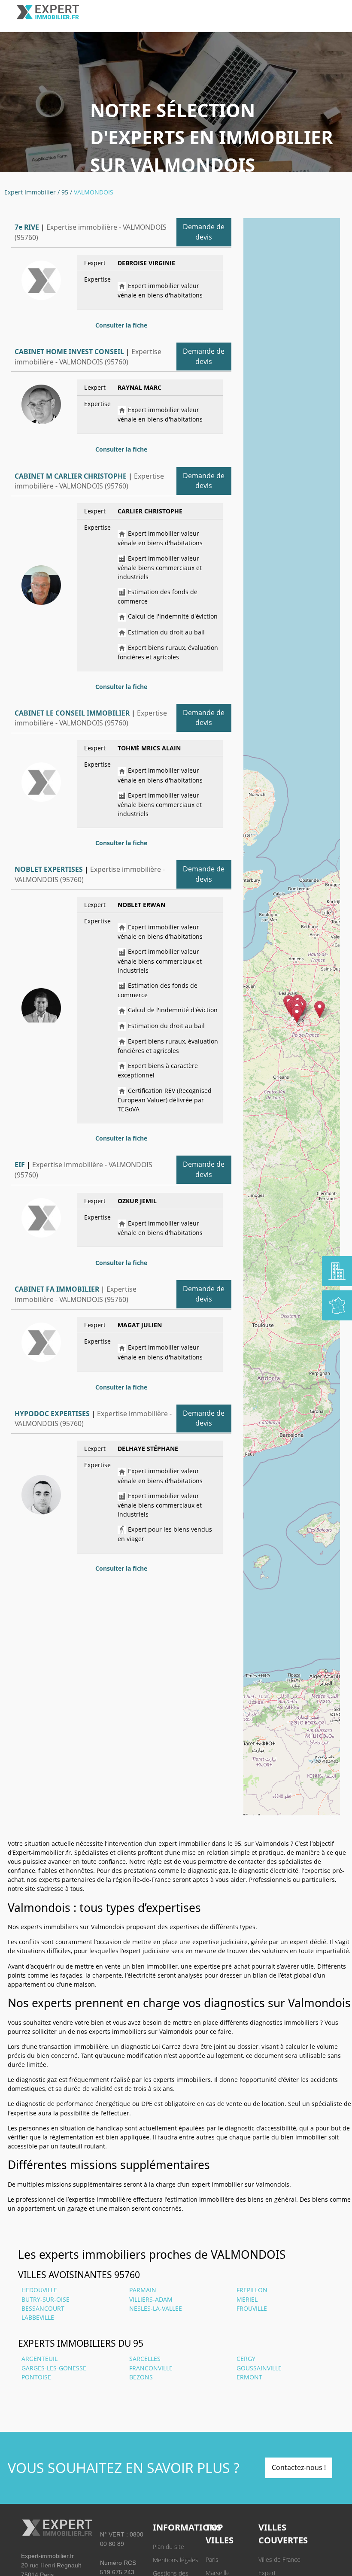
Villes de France (279, 2559)
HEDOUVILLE (39, 2290)
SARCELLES (145, 2359)
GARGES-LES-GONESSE (54, 2368)
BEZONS (141, 2377)
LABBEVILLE (38, 2317)
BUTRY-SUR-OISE (46, 2299)
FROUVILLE (252, 2308)
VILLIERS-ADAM (151, 2299)
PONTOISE (36, 2377)
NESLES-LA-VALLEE (156, 2308)
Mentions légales (176, 2560)
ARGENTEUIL (39, 2359)
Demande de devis (204, 232)
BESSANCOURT (43, 2308)
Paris (212, 2559)
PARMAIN (143, 2290)
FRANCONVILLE (151, 2368)
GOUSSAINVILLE (259, 2368)
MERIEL (247, 2299)
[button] (297, 1015)
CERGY (246, 2359)
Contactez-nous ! (299, 2467)
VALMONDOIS (94, 192)
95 (65, 192)
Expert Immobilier (30, 192)
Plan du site (168, 2547)
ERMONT (249, 2377)
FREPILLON (252, 2290)
